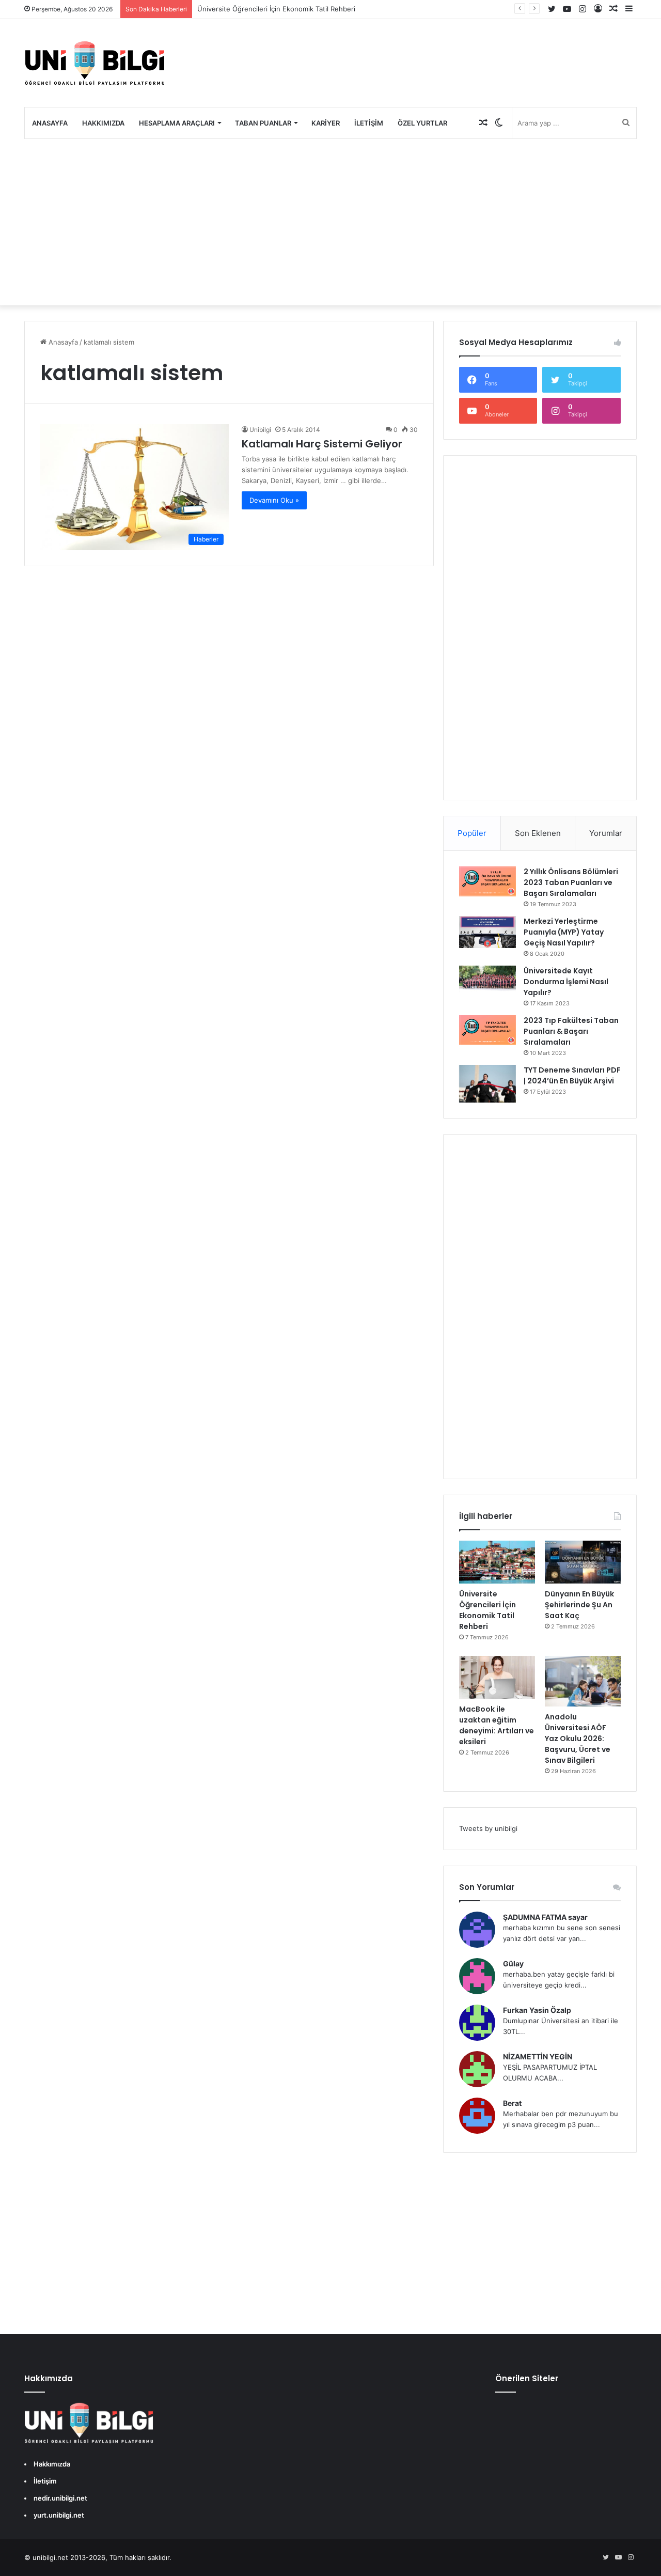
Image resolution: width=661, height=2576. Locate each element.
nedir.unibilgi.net (60, 2498)
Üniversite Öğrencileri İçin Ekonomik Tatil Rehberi (276, 9)
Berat (512, 2103)
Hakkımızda (103, 123)
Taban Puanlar (263, 123)
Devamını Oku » (274, 500)
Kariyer (326, 123)
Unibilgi (260, 430)
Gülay (513, 1964)
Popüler (472, 833)
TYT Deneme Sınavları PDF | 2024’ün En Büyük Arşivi (572, 1075)
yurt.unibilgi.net (59, 2515)
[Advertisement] (330, 222)
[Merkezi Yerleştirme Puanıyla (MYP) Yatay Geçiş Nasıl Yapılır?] (487, 932)
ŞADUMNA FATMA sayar (545, 1917)
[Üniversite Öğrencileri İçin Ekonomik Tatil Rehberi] (497, 1562)
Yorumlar (606, 833)
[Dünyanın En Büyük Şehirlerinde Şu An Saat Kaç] (583, 1562)
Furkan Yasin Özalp (537, 2010)
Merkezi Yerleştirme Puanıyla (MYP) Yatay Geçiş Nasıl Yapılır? (564, 932)
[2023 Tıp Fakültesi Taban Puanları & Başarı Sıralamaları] (487, 1030)
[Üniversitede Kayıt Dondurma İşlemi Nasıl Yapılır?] (487, 979)
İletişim (369, 123)
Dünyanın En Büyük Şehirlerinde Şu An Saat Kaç (579, 1605)
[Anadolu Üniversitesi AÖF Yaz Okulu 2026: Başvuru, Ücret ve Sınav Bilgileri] (583, 1681)
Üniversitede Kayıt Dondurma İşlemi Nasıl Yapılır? (566, 982)
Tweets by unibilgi (488, 1828)
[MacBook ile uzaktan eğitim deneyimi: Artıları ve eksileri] (497, 1677)
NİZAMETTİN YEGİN (538, 2057)
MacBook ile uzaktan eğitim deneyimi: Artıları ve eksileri (497, 1725)
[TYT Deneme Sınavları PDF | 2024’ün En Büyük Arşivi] (487, 1084)
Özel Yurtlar (422, 123)
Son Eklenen (538, 833)
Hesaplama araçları (177, 123)
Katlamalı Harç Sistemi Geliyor (322, 444)
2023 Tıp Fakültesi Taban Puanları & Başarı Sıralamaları (571, 1031)
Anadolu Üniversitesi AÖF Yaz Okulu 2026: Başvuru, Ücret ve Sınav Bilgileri (578, 1739)
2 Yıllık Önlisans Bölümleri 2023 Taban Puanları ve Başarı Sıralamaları (571, 882)
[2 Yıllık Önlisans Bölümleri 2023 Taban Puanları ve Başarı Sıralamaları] (487, 881)
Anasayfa (50, 123)
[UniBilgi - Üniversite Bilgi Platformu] (95, 63)
